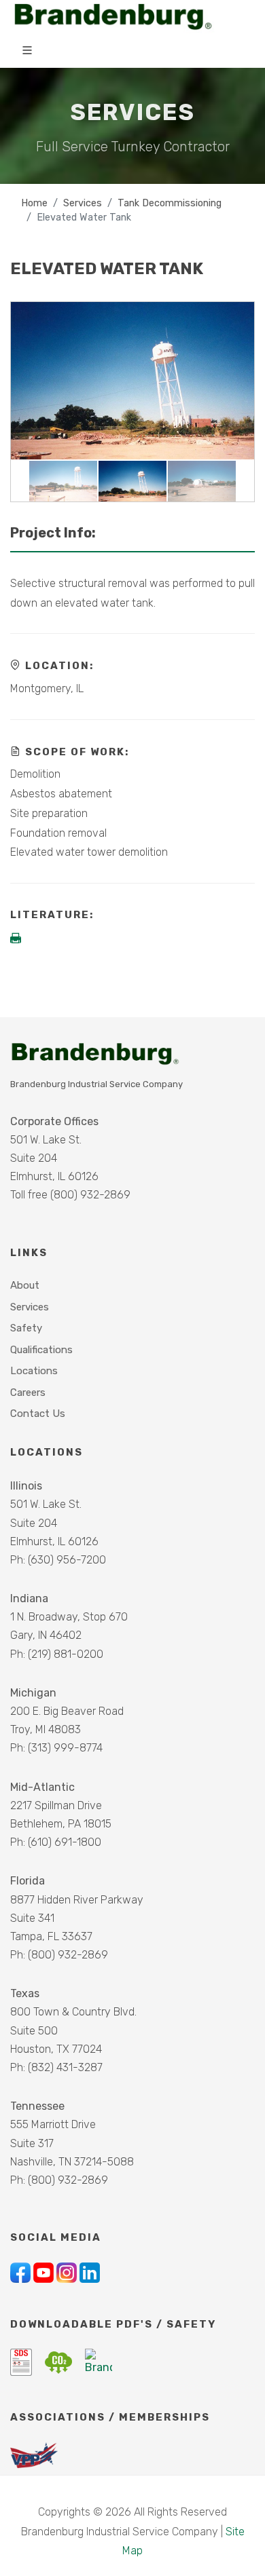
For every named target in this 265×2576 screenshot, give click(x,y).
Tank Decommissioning (170, 203)
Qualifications (41, 1350)
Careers (28, 1393)
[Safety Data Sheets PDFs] (22, 2361)
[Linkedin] (90, 2272)
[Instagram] (68, 2272)
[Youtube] (45, 2272)
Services (83, 203)
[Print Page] (17, 939)
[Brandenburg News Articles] (99, 2361)
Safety (26, 1328)
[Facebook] (22, 2272)
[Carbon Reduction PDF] (60, 2361)
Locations (34, 1371)
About (25, 1285)
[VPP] (34, 2454)
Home (34, 203)
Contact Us (38, 1414)
